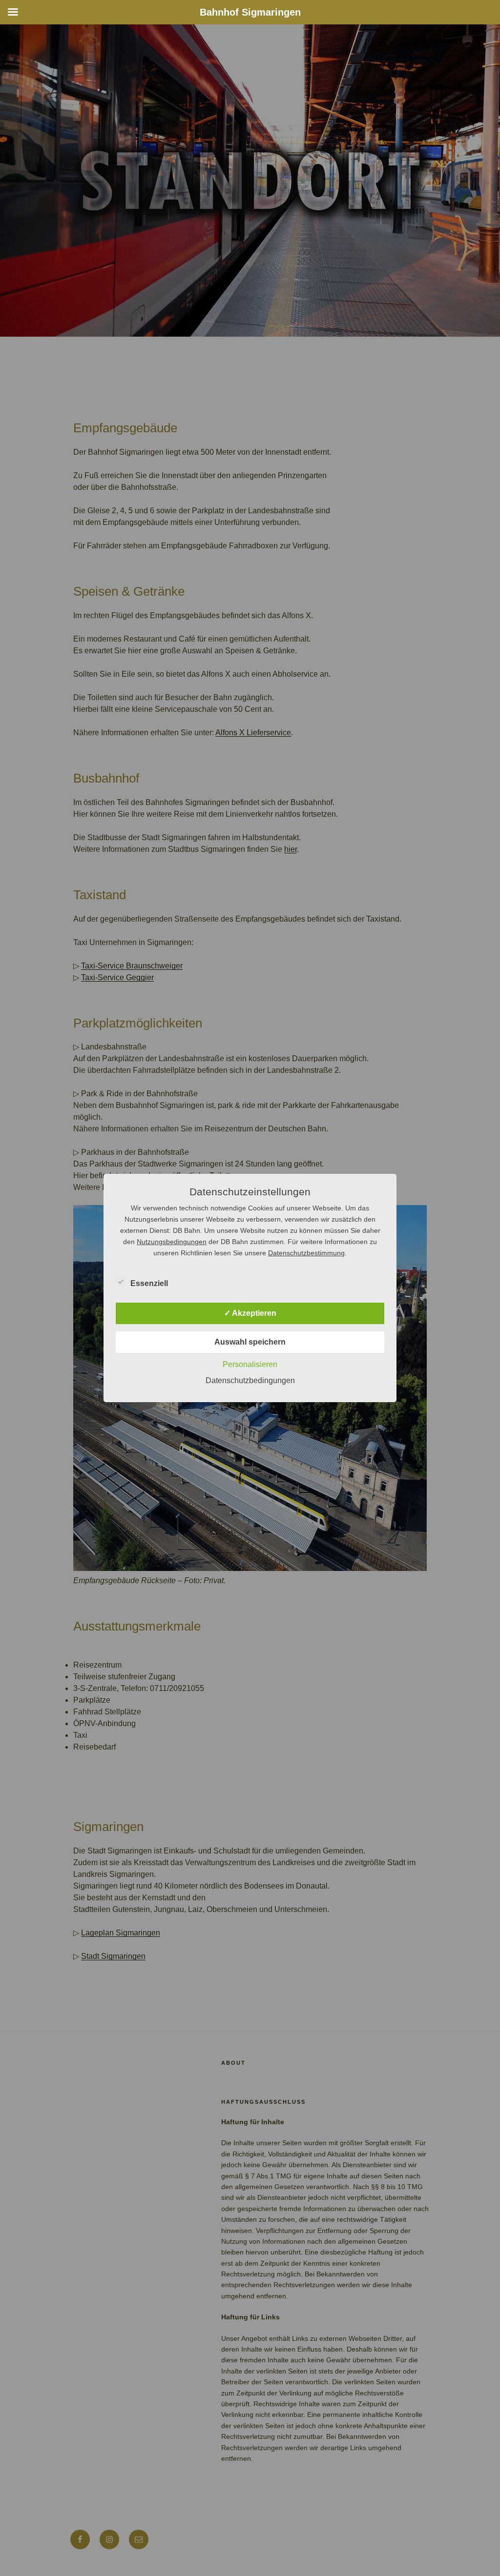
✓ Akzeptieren (250, 1313)
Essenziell (149, 1283)
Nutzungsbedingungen (172, 1242)
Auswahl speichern (250, 1342)
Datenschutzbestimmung (306, 1253)
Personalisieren (250, 1364)
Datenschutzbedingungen (250, 1380)
